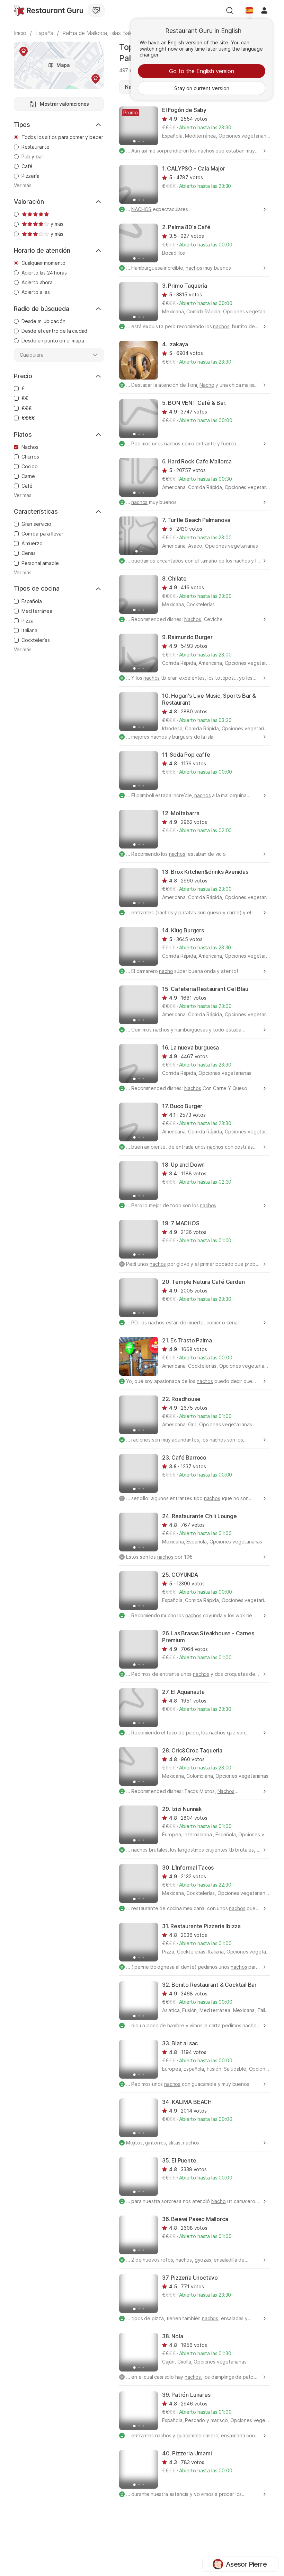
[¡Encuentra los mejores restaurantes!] (48, 10)
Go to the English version (202, 71)
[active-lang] (249, 10)
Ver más (23, 185)
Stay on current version (202, 88)
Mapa (63, 65)
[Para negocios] (96, 10)
